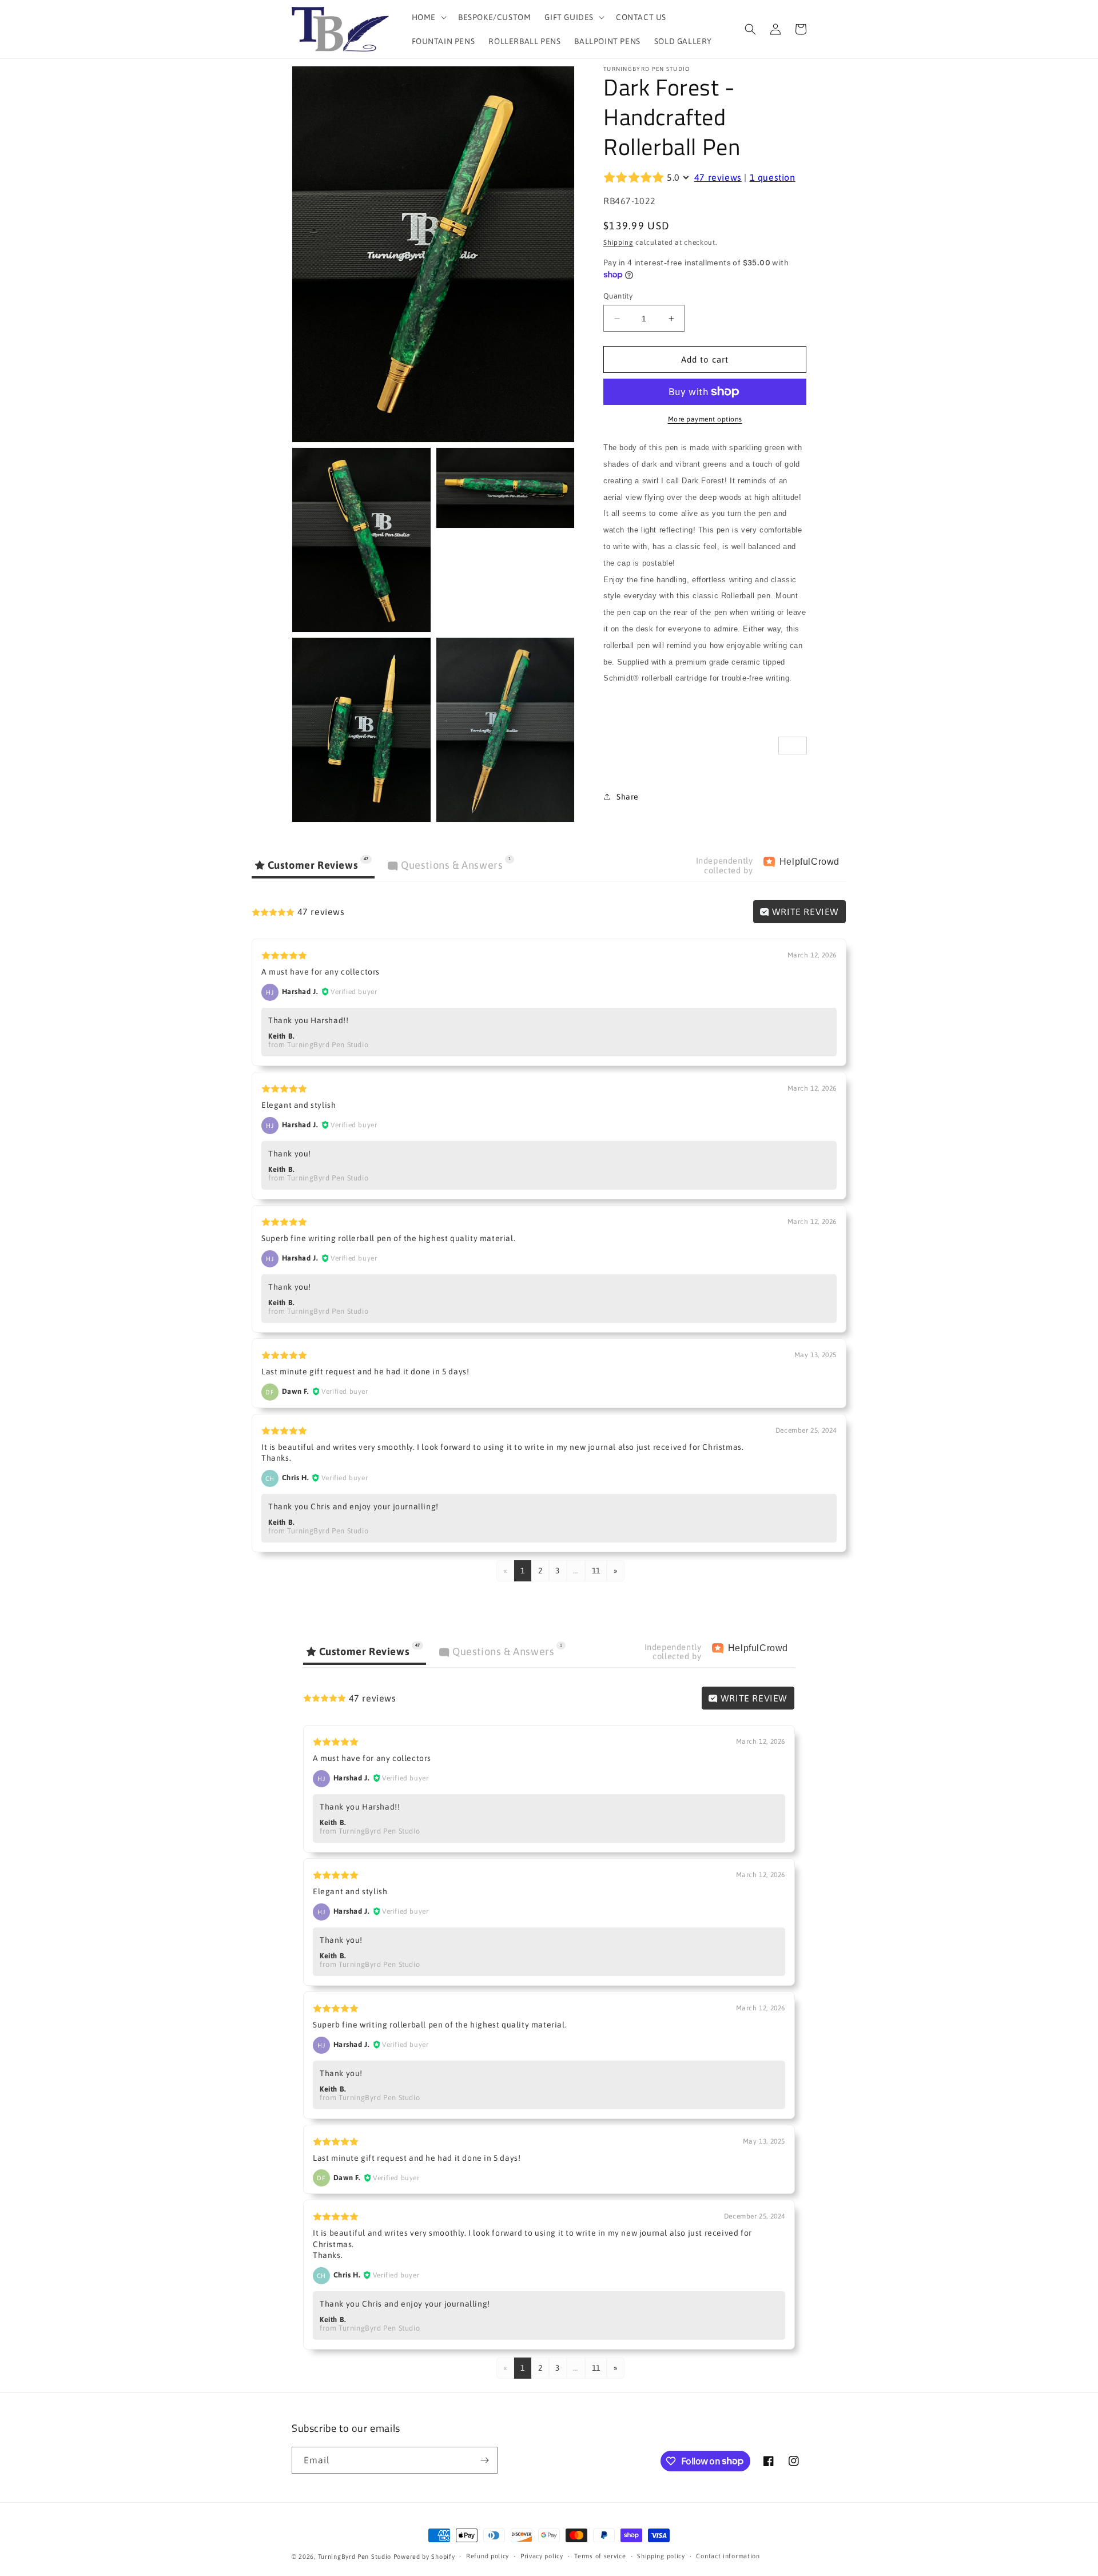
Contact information (728, 2556)
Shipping (618, 243)
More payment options (705, 419)
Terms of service (600, 2556)
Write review (804, 912)
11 (596, 1571)
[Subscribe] (484, 2460)
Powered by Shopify (424, 2557)
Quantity (618, 296)
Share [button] (628, 797)
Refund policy (488, 2556)
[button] (428, 17)
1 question (773, 177)
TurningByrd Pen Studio (355, 2557)
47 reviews (718, 177)
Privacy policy (542, 2556)
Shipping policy (661, 2556)
